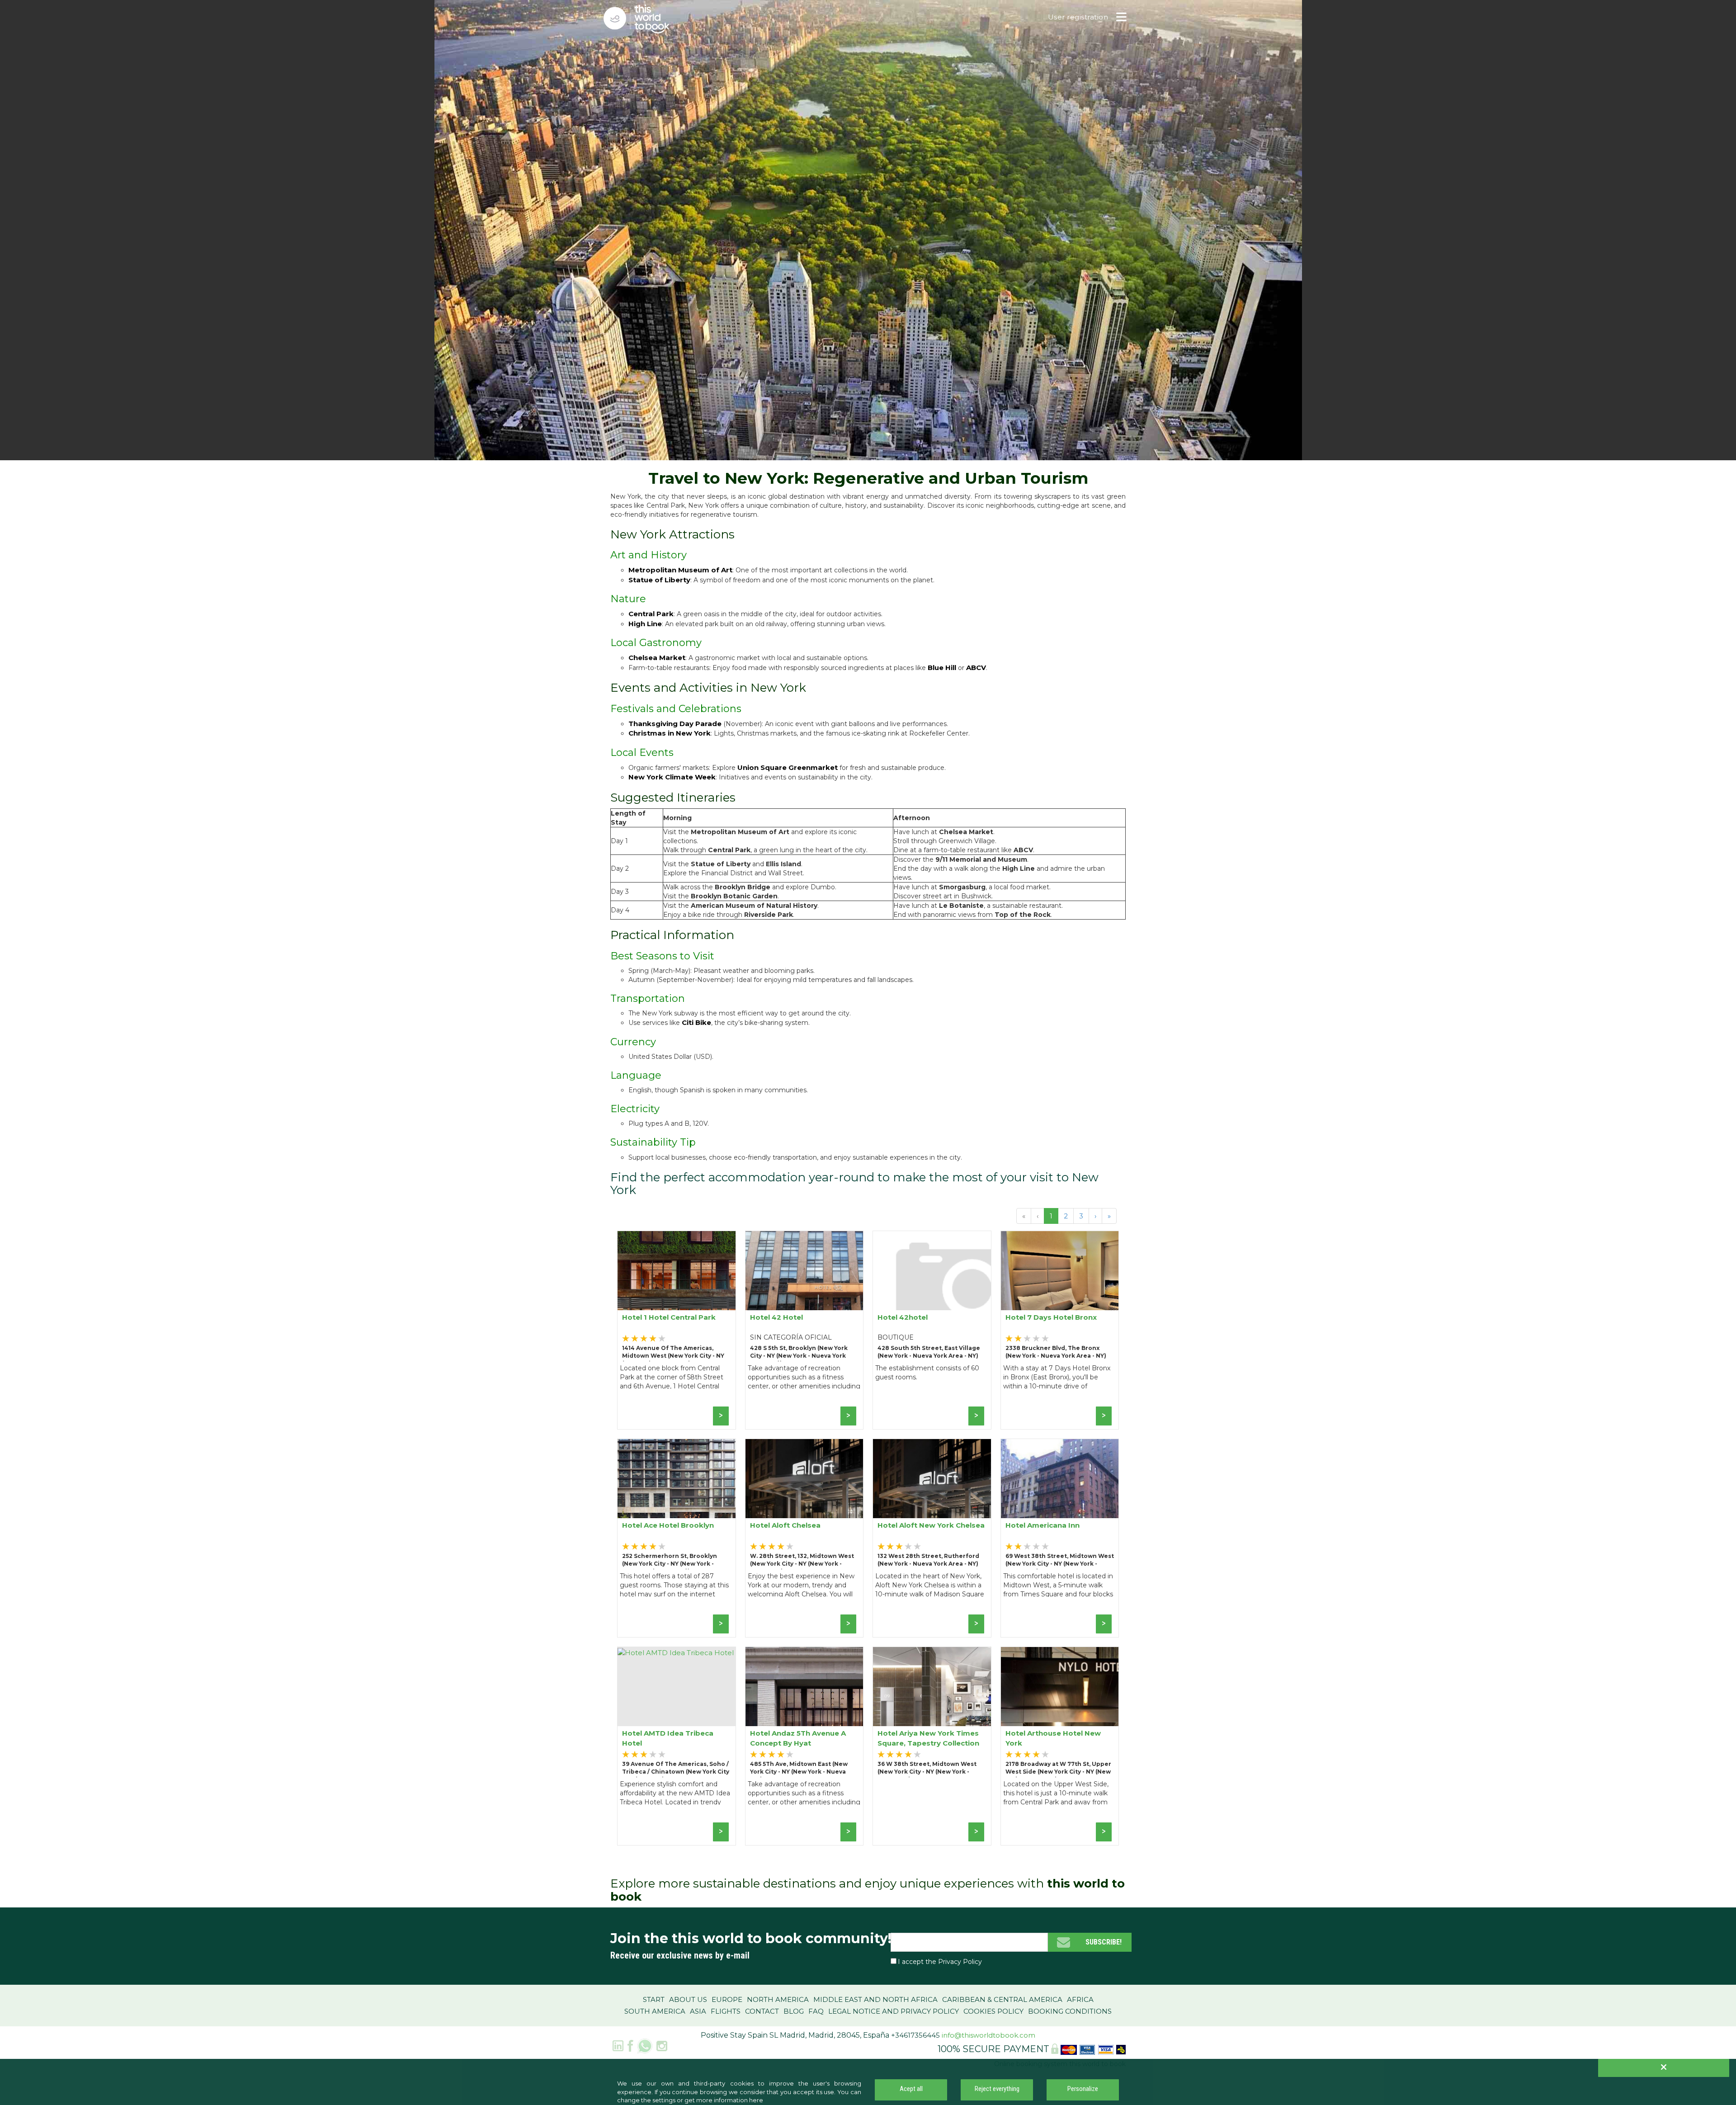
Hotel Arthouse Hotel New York (1053, 1738)
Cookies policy (993, 2011)
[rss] (645, 2045)
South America (655, 2011)
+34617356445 (915, 2035)
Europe (727, 1999)
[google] (618, 2045)
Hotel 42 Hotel (776, 1317)
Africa (1080, 1999)
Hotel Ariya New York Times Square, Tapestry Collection (928, 1738)
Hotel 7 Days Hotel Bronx (1051, 1317)
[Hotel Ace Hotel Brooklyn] (677, 1479)
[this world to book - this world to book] (644, 19)
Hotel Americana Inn (1043, 1525)
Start (654, 1999)
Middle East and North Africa (875, 1999)
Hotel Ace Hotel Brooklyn (668, 1525)
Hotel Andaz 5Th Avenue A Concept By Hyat (798, 1738)
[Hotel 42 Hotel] (804, 1271)
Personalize (1083, 2089)
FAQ (816, 2011)
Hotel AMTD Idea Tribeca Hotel (668, 1738)
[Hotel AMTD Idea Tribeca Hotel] (677, 1687)
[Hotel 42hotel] (932, 1271)
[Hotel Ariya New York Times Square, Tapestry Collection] (932, 1687)
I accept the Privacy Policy (940, 1962)
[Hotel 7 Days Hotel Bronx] (1060, 1271)
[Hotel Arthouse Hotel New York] (1060, 1687)
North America (778, 1999)
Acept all (911, 2089)
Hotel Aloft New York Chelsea (931, 1525)
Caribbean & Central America (1002, 1999)
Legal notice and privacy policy (894, 2011)
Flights (726, 2011)
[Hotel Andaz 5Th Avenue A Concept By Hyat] (804, 1687)
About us (688, 1999)
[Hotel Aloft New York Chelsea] (932, 1479)
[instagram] (662, 2045)
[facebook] (630, 2045)
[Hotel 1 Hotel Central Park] (677, 1271)
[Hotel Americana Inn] (1060, 1479)
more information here (730, 2100)
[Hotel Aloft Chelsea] (804, 1479)
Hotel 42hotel (903, 1317)
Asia (698, 2011)
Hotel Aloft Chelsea (785, 1525)
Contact (762, 2011)
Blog (794, 2011)
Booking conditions (1070, 2011)
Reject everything (997, 2089)
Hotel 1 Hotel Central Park (669, 1317)
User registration (1078, 17)
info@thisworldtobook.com (988, 2035)
